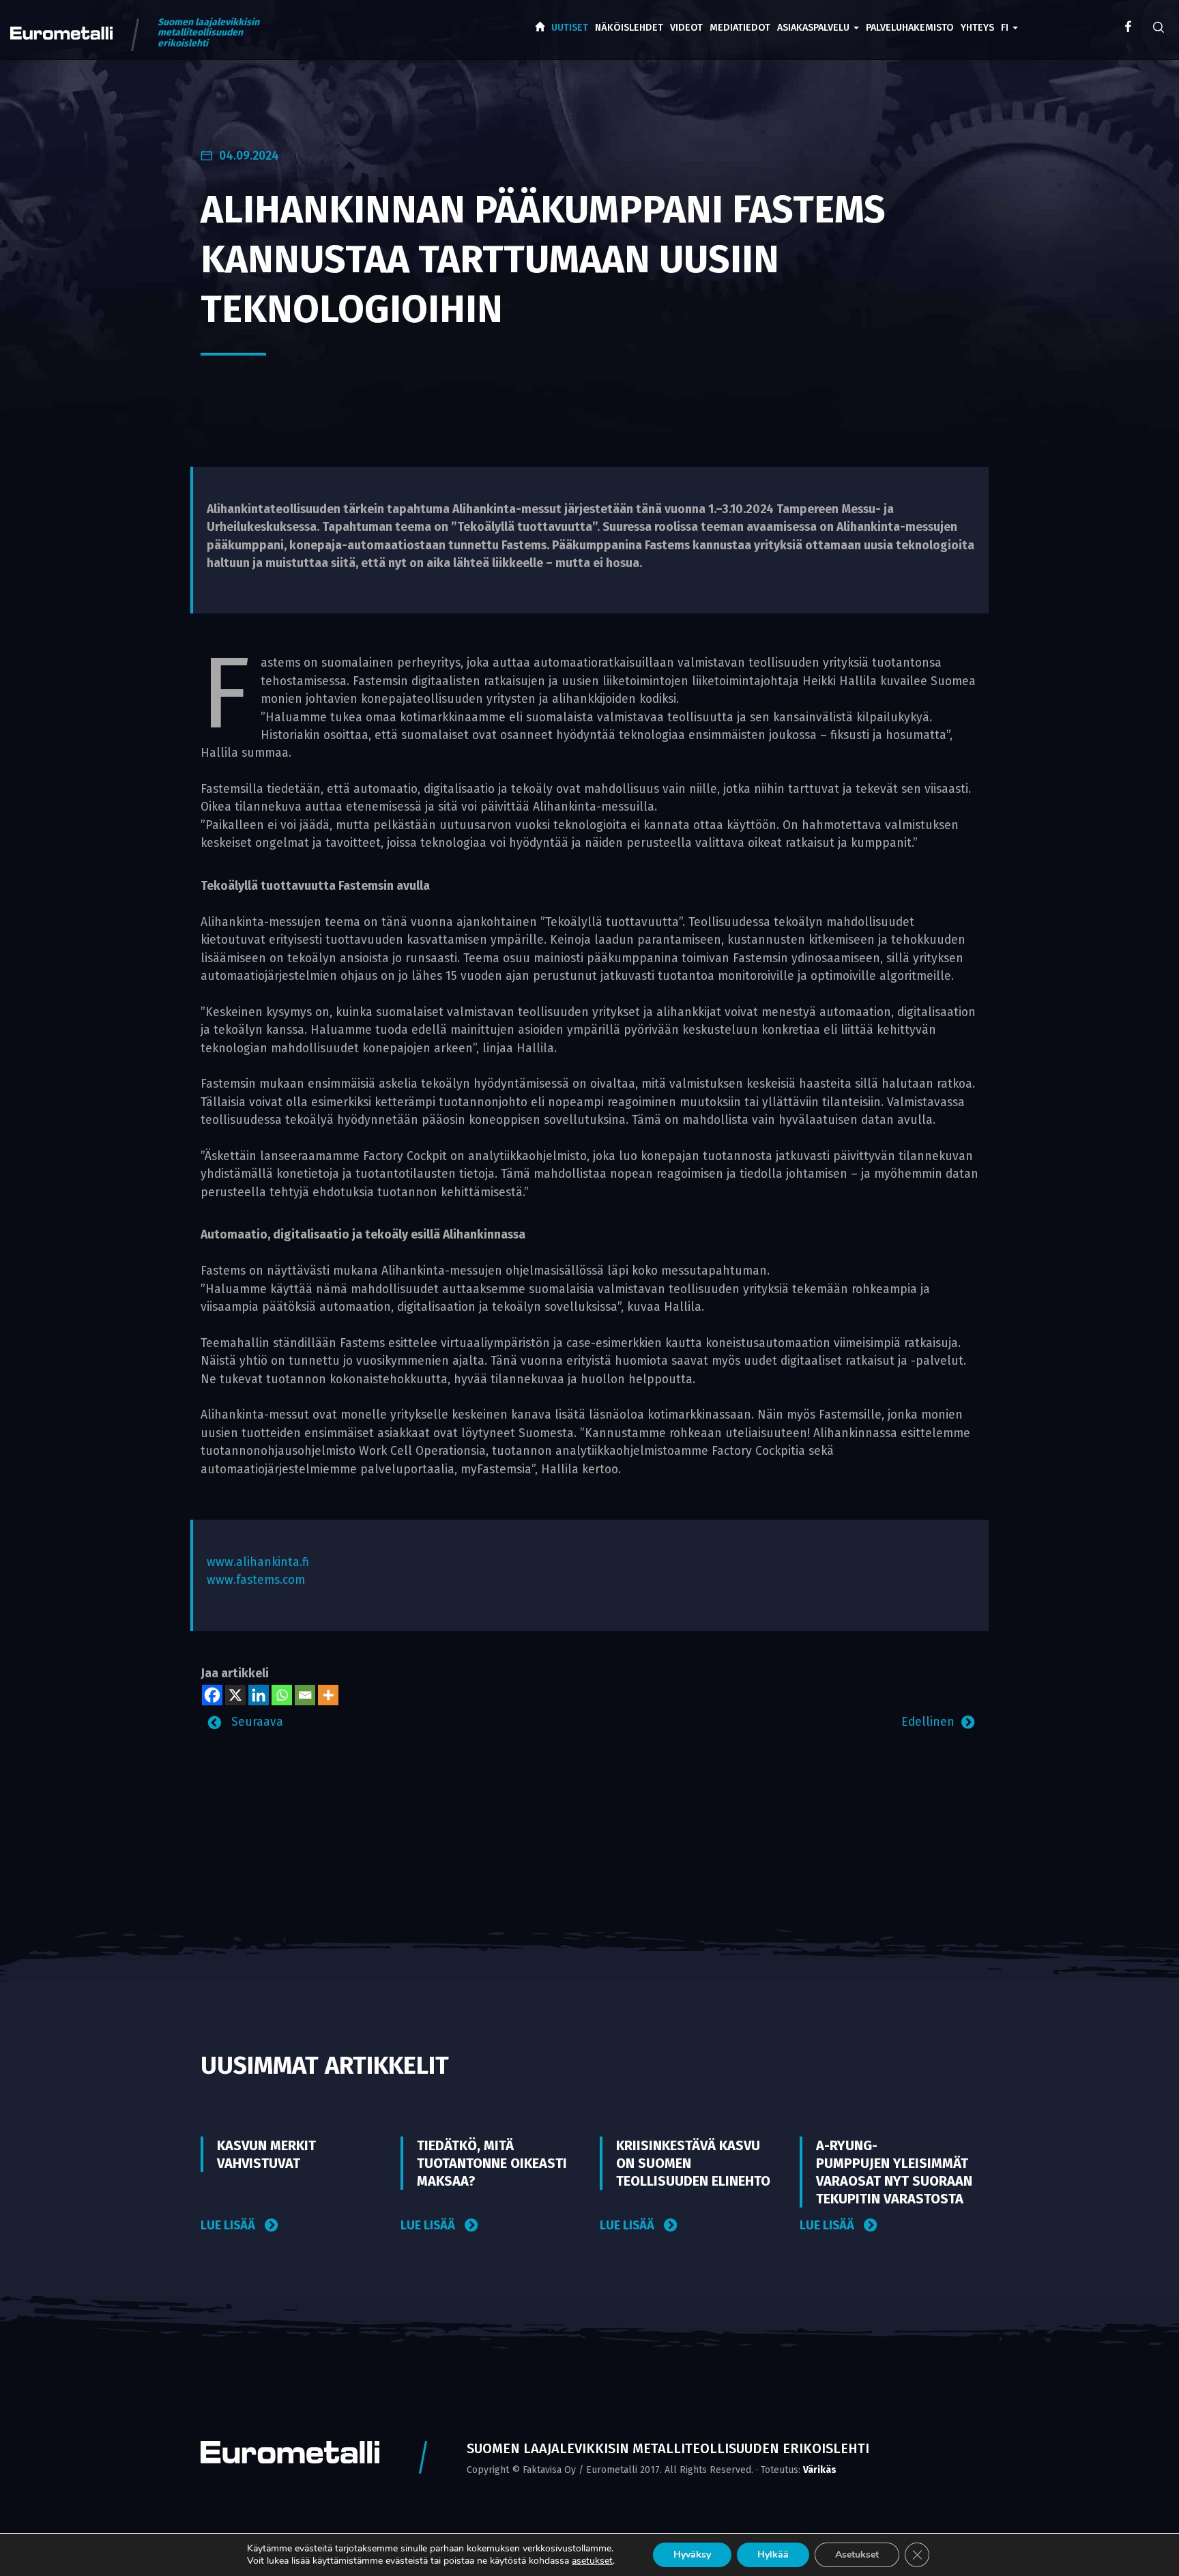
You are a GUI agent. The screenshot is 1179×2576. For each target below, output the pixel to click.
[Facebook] (212, 1695)
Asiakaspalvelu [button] (815, 28)
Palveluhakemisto (910, 28)
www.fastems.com (256, 1580)
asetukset (592, 2561)
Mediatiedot (740, 28)
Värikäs (820, 2470)
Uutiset (570, 28)
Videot (686, 28)
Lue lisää (229, 2226)
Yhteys (977, 28)
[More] (328, 1695)
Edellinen (928, 1722)
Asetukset (857, 2555)
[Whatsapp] (282, 1695)
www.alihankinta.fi (258, 1562)
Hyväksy (692, 2555)
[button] (1009, 18)
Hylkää (773, 2555)
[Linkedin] (259, 1695)
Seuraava (256, 1722)
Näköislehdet (629, 28)
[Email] (305, 1695)
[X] (235, 1695)
